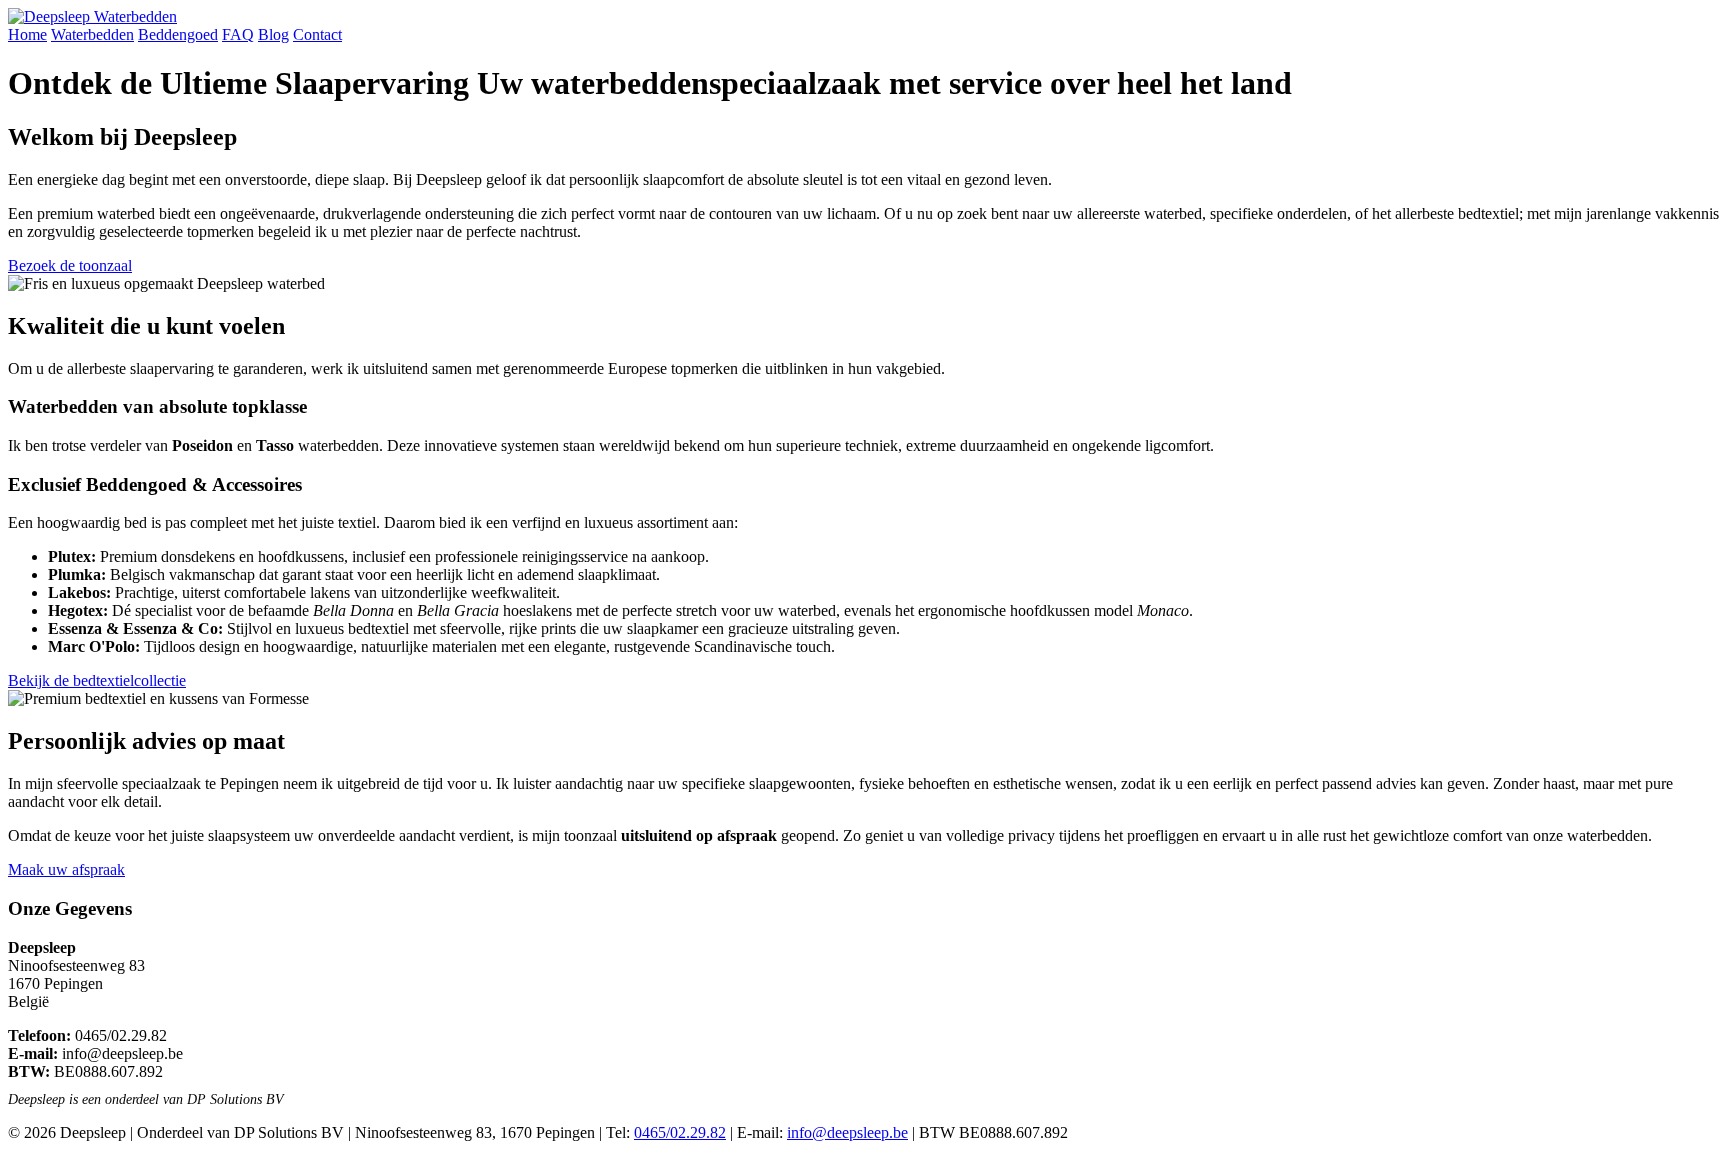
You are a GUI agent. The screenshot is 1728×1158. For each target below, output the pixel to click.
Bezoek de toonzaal (70, 265)
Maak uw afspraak (66, 869)
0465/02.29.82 (121, 1035)
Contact (317, 34)
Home (27, 34)
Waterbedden (92, 34)
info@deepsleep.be (122, 1053)
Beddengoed (178, 34)
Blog (273, 34)
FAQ (238, 34)
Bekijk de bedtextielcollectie (97, 680)
